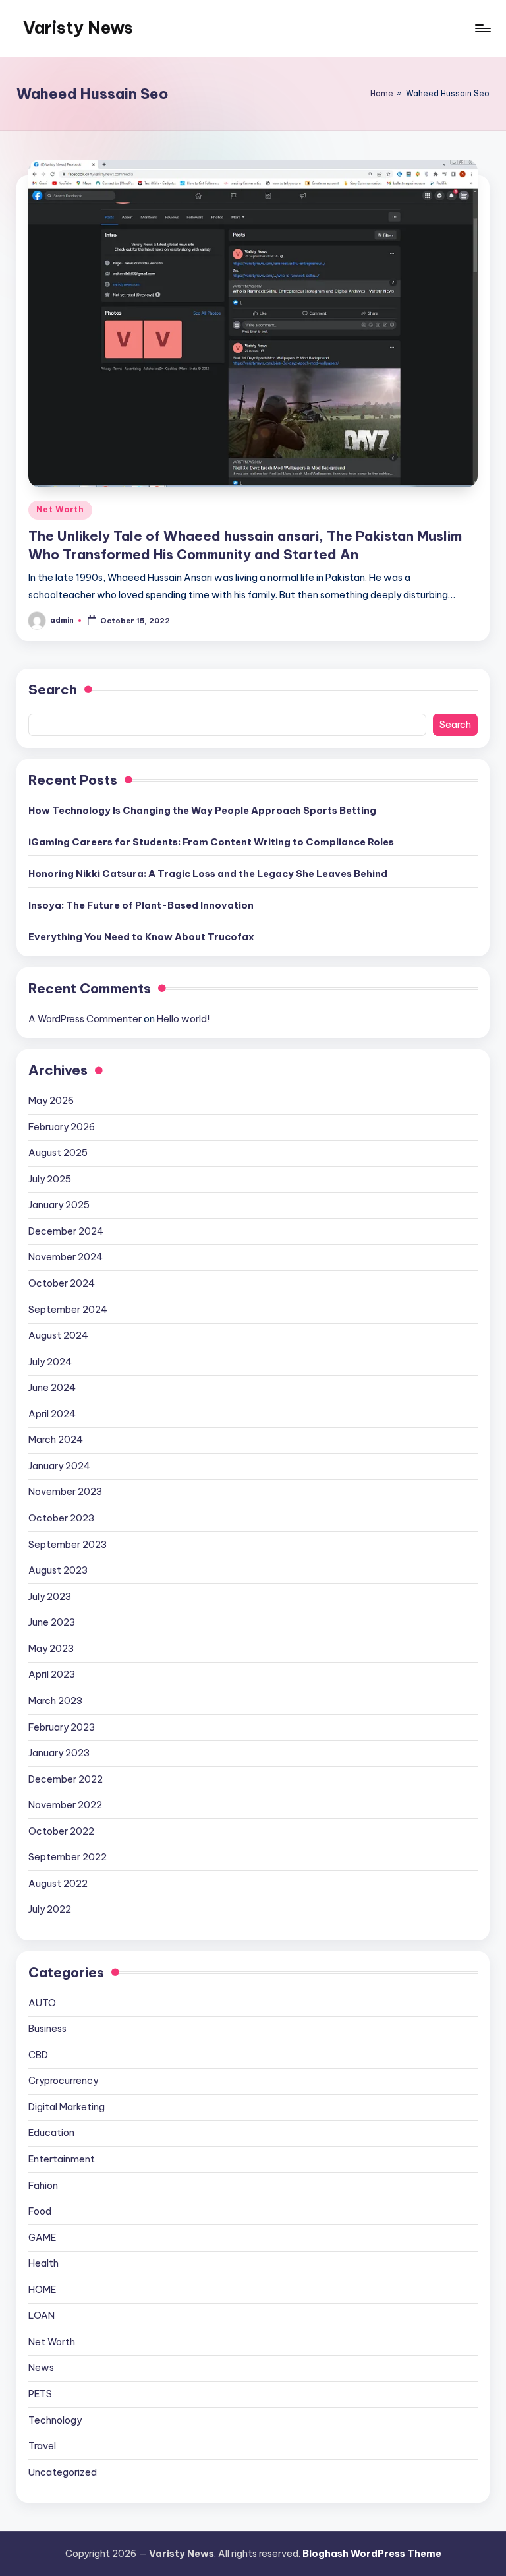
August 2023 (58, 1570)
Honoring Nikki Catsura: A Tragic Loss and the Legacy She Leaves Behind (208, 874)
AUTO (42, 2003)
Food (40, 2211)
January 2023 (59, 1753)
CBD (38, 2055)
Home (382, 93)
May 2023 (51, 1649)
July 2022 (50, 1909)
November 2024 (66, 1257)
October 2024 (62, 1283)
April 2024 (52, 1414)
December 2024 (66, 1231)
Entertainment (62, 2159)
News (41, 2368)
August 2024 (58, 1335)
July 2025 (50, 1179)
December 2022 (66, 1779)
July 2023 (50, 1597)
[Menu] (482, 28)
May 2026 (51, 1101)
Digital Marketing (67, 2107)
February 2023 (62, 1727)
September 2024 (68, 1310)
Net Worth (60, 509)
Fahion (43, 2186)
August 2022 (58, 1884)
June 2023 (52, 1622)
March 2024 (56, 1440)
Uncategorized (63, 2472)
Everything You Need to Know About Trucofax (141, 937)
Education (51, 2133)
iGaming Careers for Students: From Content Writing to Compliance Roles (211, 842)
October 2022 (61, 1831)
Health (43, 2263)
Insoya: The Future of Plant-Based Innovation (141, 905)
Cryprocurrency (63, 2081)
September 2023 (68, 1545)
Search (53, 690)
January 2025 (59, 1205)
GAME (42, 2238)
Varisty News (78, 28)
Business (47, 2029)
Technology (55, 2420)
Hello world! (183, 1019)
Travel (42, 2446)
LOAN (42, 2315)
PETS (40, 2394)
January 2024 (59, 1466)
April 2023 (52, 1674)
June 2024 (52, 1388)
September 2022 (68, 1857)
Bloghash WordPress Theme (372, 2554)
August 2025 (58, 1153)
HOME (42, 2290)
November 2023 (65, 1492)
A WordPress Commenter (85, 1019)
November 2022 (65, 1805)
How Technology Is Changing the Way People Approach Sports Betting (202, 811)
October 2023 (61, 1518)
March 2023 (55, 1701)
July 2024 (50, 1362)
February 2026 (62, 1127)
